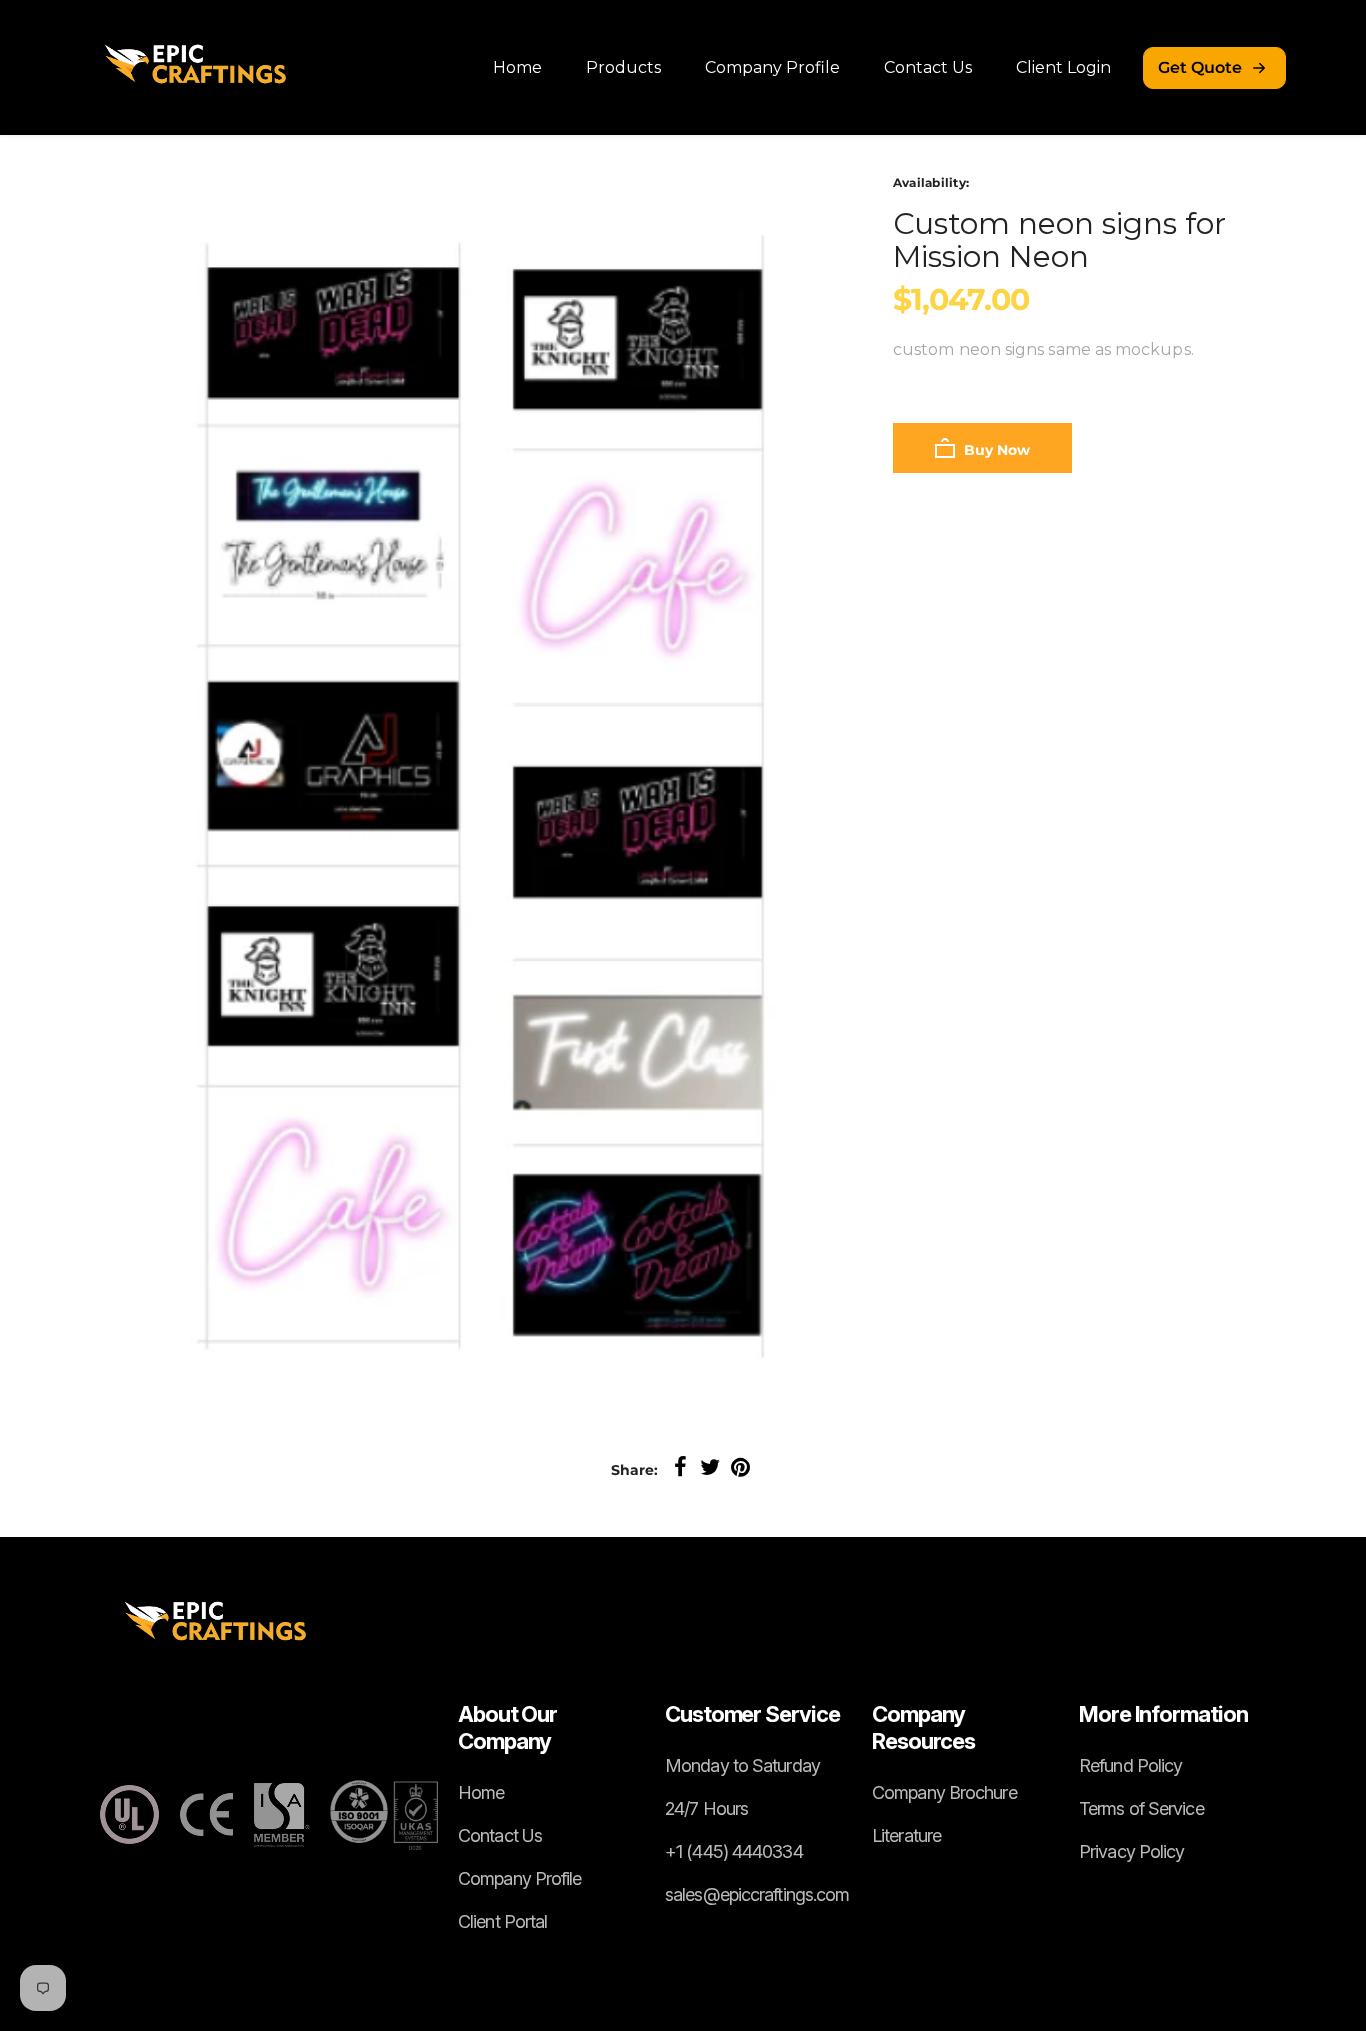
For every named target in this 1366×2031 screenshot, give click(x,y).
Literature (906, 1835)
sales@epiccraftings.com (757, 1894)
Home (517, 67)
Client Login (1063, 67)
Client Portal (502, 1921)
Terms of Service (1141, 1808)
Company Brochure (944, 1792)
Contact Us (928, 67)
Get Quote (1200, 67)
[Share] (680, 1468)
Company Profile (772, 67)
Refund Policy (1130, 1765)
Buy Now (995, 450)
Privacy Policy (1131, 1851)
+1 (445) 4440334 (734, 1851)
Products (623, 67)
